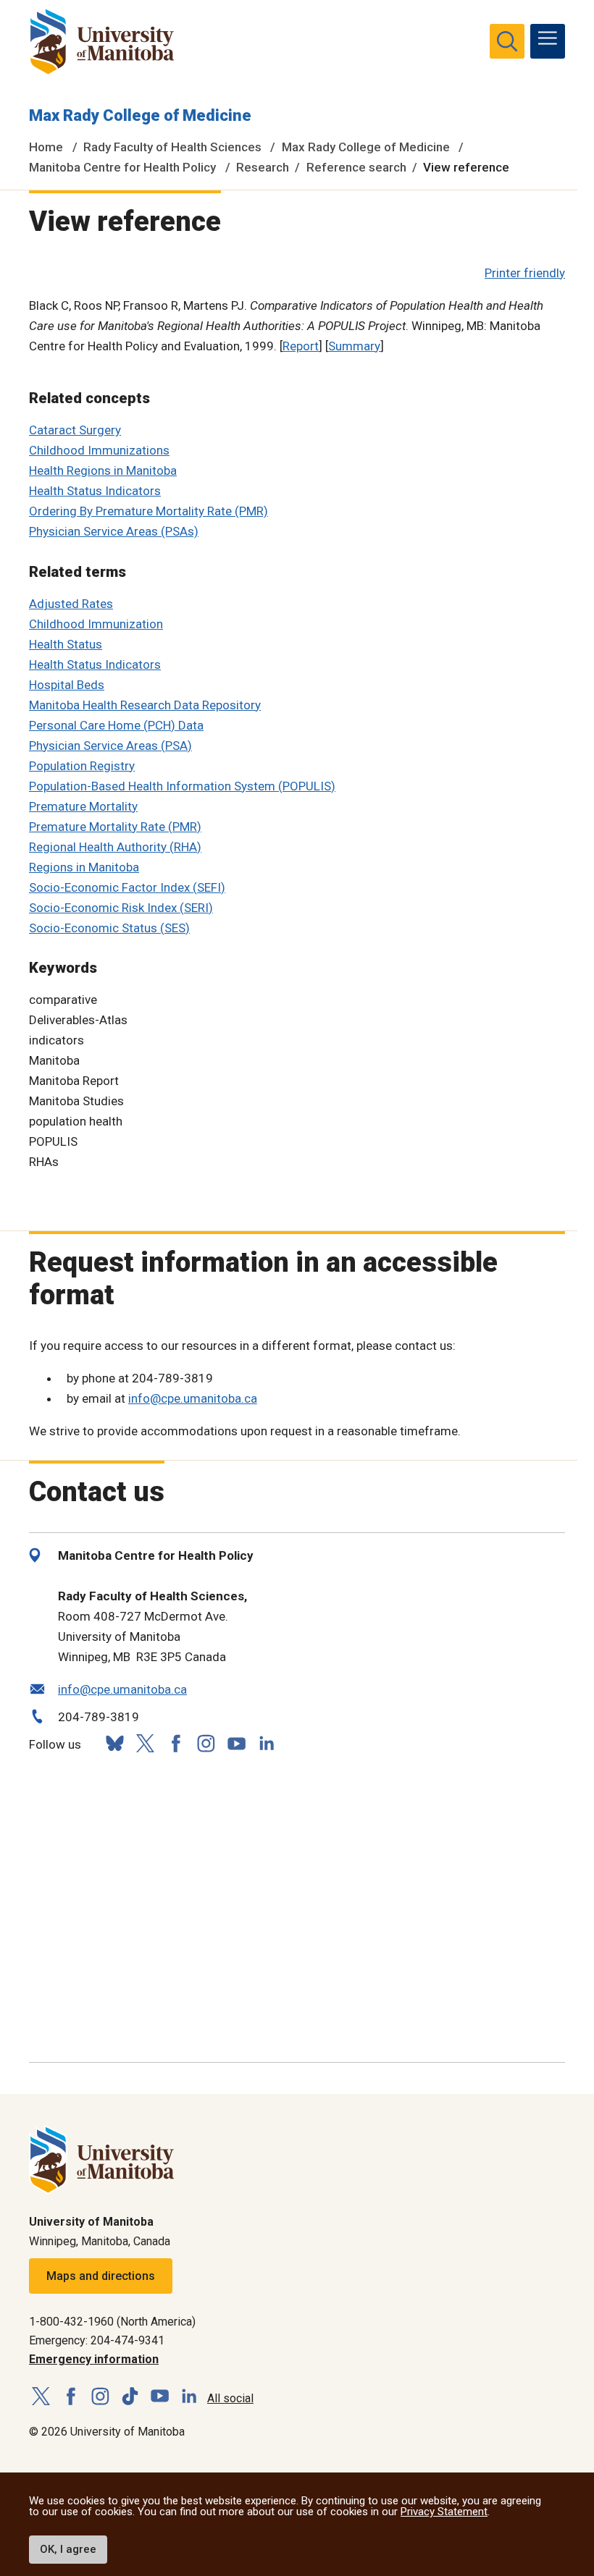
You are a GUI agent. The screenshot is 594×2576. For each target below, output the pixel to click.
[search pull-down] (507, 41)
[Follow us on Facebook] (175, 1743)
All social (230, 2398)
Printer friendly (525, 273)
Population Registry (82, 766)
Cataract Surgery (75, 430)
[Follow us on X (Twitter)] (145, 1743)
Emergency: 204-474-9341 (97, 2340)
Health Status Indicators (95, 491)
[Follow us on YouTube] (236, 1742)
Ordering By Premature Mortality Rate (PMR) (148, 511)
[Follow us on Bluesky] (114, 1743)
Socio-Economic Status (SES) (109, 928)
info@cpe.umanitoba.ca (193, 1398)
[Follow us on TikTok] (130, 2397)
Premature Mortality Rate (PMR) (115, 827)
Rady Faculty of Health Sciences (172, 147)
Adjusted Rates (71, 604)
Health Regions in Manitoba (103, 470)
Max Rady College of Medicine (140, 115)
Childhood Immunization (96, 624)
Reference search (356, 167)
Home (46, 147)
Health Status (66, 644)
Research (263, 167)
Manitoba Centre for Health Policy (122, 167)
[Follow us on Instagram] (206, 1743)
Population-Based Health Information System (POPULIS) (182, 786)
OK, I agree (68, 2549)
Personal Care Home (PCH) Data (116, 725)
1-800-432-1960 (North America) (112, 2322)
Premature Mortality (83, 806)
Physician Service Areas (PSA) (110, 746)
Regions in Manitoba (84, 867)
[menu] (548, 41)
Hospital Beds (67, 685)
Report (301, 346)
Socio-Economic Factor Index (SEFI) (127, 887)
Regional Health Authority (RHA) (115, 847)
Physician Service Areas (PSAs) (114, 531)
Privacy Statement (444, 2512)
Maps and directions (101, 2276)
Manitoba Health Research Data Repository (145, 705)
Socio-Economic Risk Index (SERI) (121, 908)
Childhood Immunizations (99, 450)
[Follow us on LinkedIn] (267, 1742)
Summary (354, 346)
